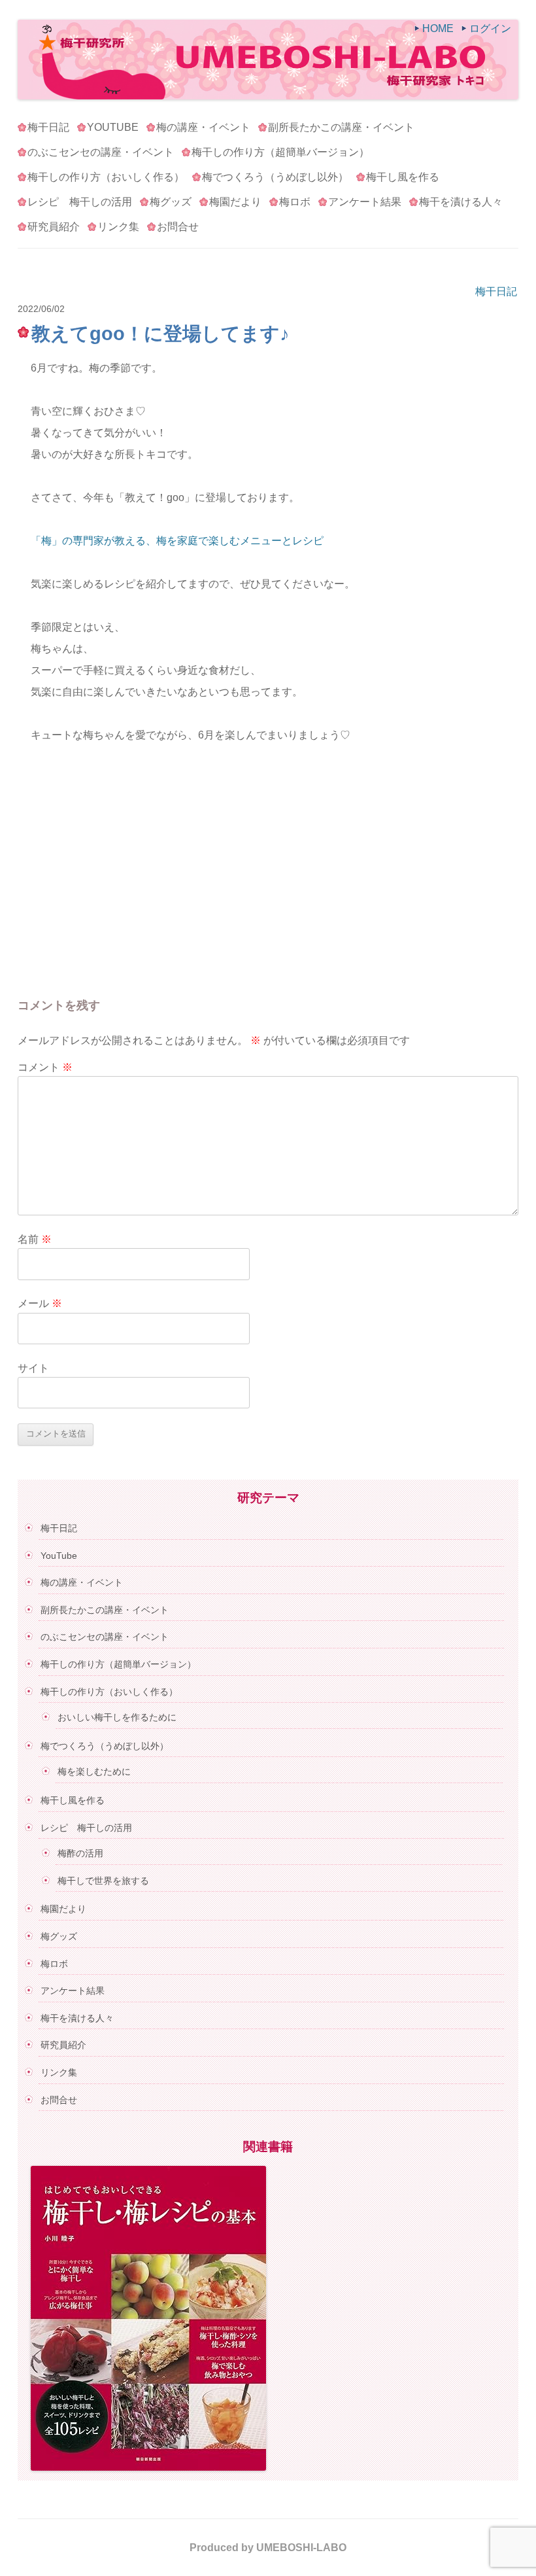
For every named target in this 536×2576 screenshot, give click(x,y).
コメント (45, 1067)
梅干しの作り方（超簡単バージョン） (280, 152)
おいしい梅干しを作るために (117, 1717)
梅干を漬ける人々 (461, 202)
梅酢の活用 (80, 1853)
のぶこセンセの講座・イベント (101, 152)
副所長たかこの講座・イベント (341, 127)
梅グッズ (171, 202)
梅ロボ (295, 202)
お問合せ (178, 227)
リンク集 (118, 227)
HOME (438, 28)
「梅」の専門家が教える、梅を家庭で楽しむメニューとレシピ (177, 541)
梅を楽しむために (94, 1771)
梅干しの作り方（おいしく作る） (106, 177)
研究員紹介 (54, 227)
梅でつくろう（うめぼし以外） (275, 177)
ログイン (490, 28)
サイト (33, 1368)
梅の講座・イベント (203, 127)
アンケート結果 (365, 202)
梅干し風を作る (403, 177)
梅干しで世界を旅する (103, 1881)
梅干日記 (48, 127)
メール (40, 1303)
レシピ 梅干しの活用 (80, 202)
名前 (35, 1239)
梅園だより (235, 202)
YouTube (113, 127)
